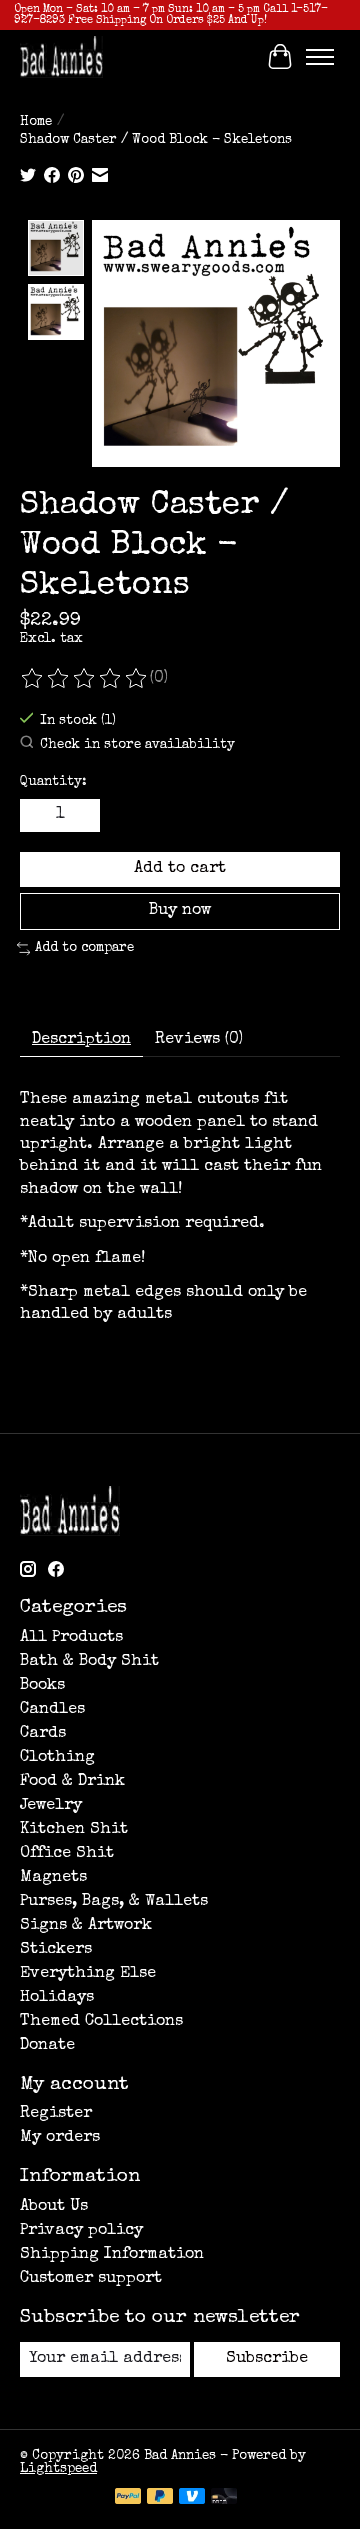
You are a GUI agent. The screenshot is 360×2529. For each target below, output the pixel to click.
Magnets (53, 1878)
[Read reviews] (85, 679)
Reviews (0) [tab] (199, 1040)
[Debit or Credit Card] (224, 2498)
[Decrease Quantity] (39, 815)
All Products (71, 1638)
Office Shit (67, 1854)
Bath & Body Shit (89, 1662)
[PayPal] (128, 2498)
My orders (60, 2138)
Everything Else (88, 1974)
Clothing (57, 1758)
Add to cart (180, 869)
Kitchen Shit (74, 1830)
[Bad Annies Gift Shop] (61, 56)
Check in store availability (137, 745)
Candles (52, 1710)
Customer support (91, 2279)
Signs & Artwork (86, 1926)
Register (56, 2114)
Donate (47, 2046)
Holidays (57, 1998)
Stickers (56, 1950)
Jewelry (51, 1806)
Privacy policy (81, 2231)
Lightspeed (58, 2469)
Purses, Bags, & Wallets (114, 1902)
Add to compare (84, 948)
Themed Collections (101, 2022)
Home (36, 122)
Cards (43, 1734)
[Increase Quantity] (81, 815)
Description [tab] (81, 1040)
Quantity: (53, 782)
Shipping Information (112, 2255)
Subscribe (267, 2359)
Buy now (180, 911)
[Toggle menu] (320, 57)
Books (42, 1686)
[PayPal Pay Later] (160, 2498)
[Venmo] (192, 2498)
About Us (54, 2207)
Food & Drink (72, 1782)
